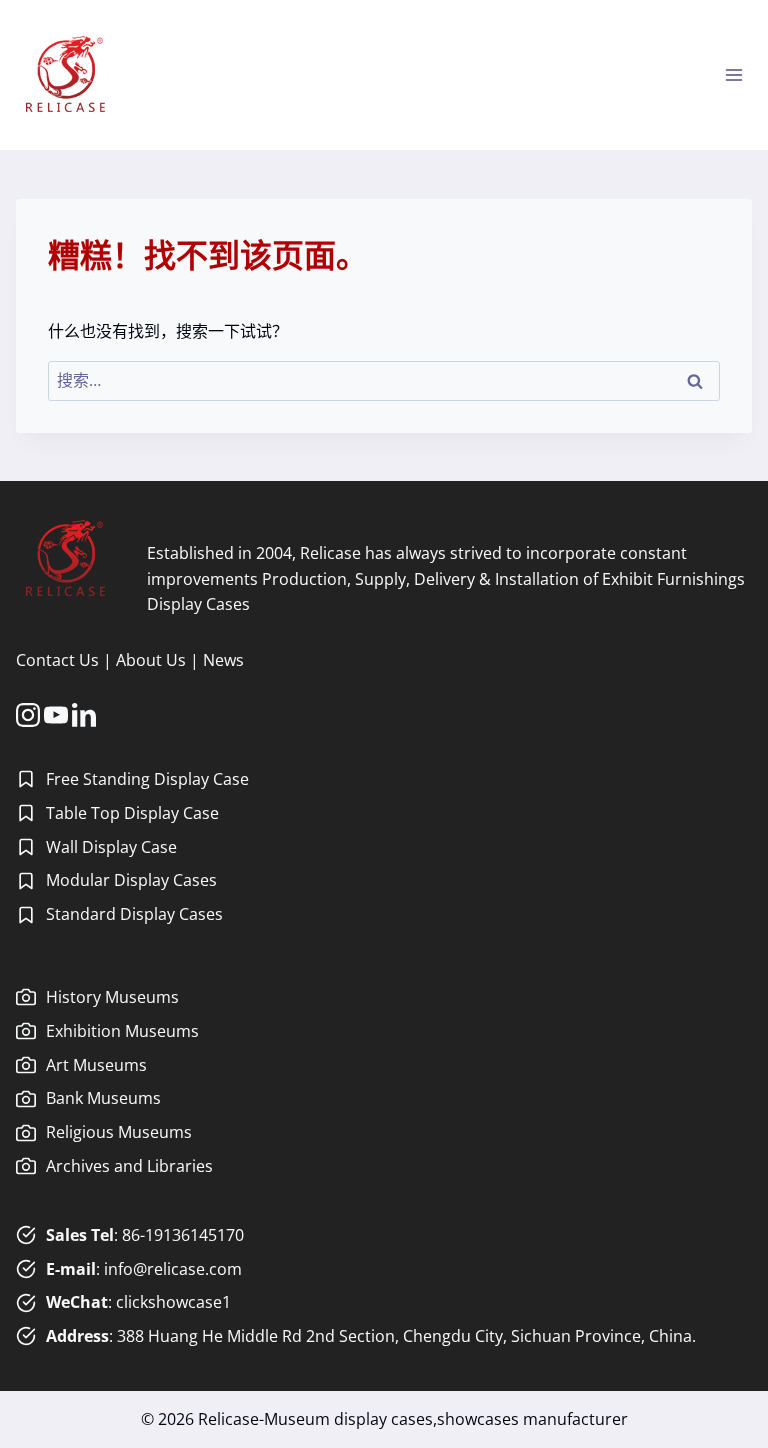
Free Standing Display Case (147, 779)
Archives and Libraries (129, 1166)
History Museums (112, 997)
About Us (151, 660)
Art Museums (96, 1065)
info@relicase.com (173, 1269)
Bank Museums (103, 1098)
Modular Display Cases (131, 880)
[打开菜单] (733, 74)
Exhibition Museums (122, 1031)
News (223, 660)
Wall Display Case (111, 847)
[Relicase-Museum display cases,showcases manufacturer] (65, 75)
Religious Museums (119, 1132)
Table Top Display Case (132, 813)
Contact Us (57, 660)
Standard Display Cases (134, 914)
